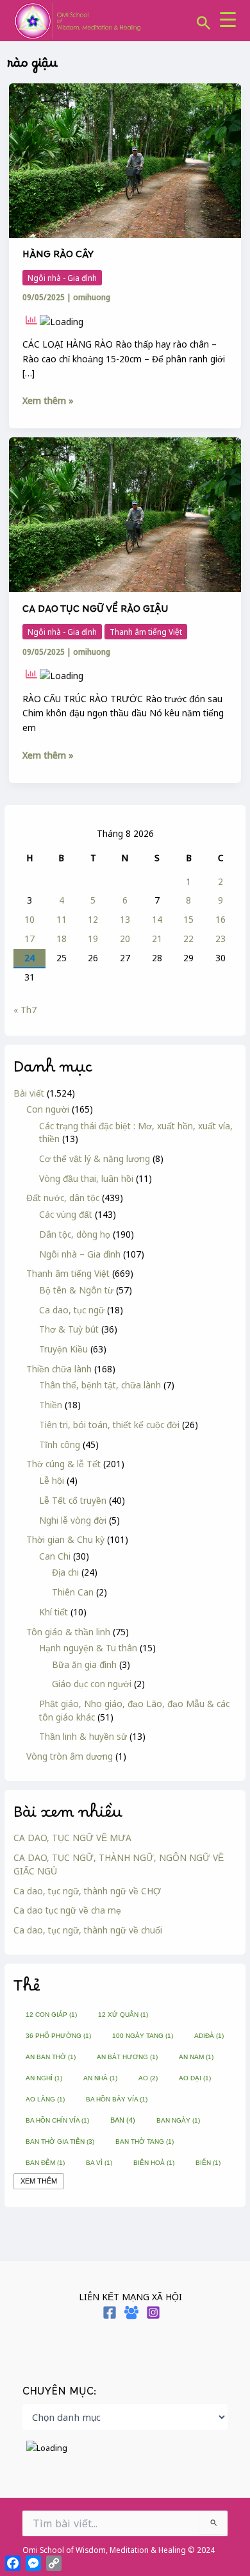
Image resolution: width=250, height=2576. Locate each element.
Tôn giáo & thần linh (68, 1632)
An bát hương (127, 2057)
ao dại (195, 2078)
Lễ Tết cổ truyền (73, 1500)
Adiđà (209, 2036)
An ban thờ (51, 2057)
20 (125, 939)
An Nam (196, 2057)
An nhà (100, 2078)
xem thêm (39, 2181)
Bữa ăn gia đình (84, 1664)
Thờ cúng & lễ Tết (63, 1464)
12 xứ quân (123, 2015)
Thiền (51, 1405)
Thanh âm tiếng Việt (68, 1273)
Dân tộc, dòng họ (75, 1234)
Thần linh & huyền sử (83, 1736)
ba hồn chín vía (57, 2120)
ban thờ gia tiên (60, 2142)
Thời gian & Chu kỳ (65, 1539)
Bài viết (29, 1093)
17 (29, 939)
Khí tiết (54, 1612)
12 (93, 919)
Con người (48, 1109)
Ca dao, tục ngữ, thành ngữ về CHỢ (87, 1891)
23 (221, 939)
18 (62, 939)
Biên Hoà (154, 2163)
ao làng (45, 2099)
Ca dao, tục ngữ (72, 1310)
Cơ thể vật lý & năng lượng (95, 1158)
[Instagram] (153, 2312)
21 (157, 939)
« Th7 (25, 1010)
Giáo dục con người (92, 1684)
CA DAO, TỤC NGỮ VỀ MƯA (72, 1838)
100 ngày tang (143, 2036)
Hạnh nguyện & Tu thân (88, 1648)
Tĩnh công (60, 1444)
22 (188, 939)
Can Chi (55, 1556)
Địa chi (65, 1572)
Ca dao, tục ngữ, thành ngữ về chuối (88, 1930)
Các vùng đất (66, 1214)
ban (123, 2120)
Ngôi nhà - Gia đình (62, 278)
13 (125, 919)
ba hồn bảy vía (117, 2099)
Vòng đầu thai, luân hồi (86, 1178)
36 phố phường (58, 2036)
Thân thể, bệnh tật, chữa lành (100, 1385)
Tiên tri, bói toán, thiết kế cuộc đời (109, 1425)
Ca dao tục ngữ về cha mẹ (67, 1910)
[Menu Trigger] (228, 19)
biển (208, 2163)
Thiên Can (73, 1592)
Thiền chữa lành (59, 1369)
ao (148, 2078)
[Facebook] (110, 2312)
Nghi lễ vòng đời (73, 1520)
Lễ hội (52, 1480)
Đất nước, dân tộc (63, 1198)
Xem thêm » (48, 400)
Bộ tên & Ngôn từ (76, 1290)
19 (93, 939)
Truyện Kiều (63, 1349)
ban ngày (178, 2120)
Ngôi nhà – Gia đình (80, 1254)
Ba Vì (99, 2163)
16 (221, 919)
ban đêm (45, 2163)
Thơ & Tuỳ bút (69, 1329)
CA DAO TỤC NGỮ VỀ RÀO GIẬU (95, 612)
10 (29, 919)
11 (62, 919)
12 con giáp (51, 2015)
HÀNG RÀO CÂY (58, 257)
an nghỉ (44, 2078)
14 (157, 919)
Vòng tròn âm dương (70, 1756)
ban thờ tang (145, 2142)
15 (188, 919)
